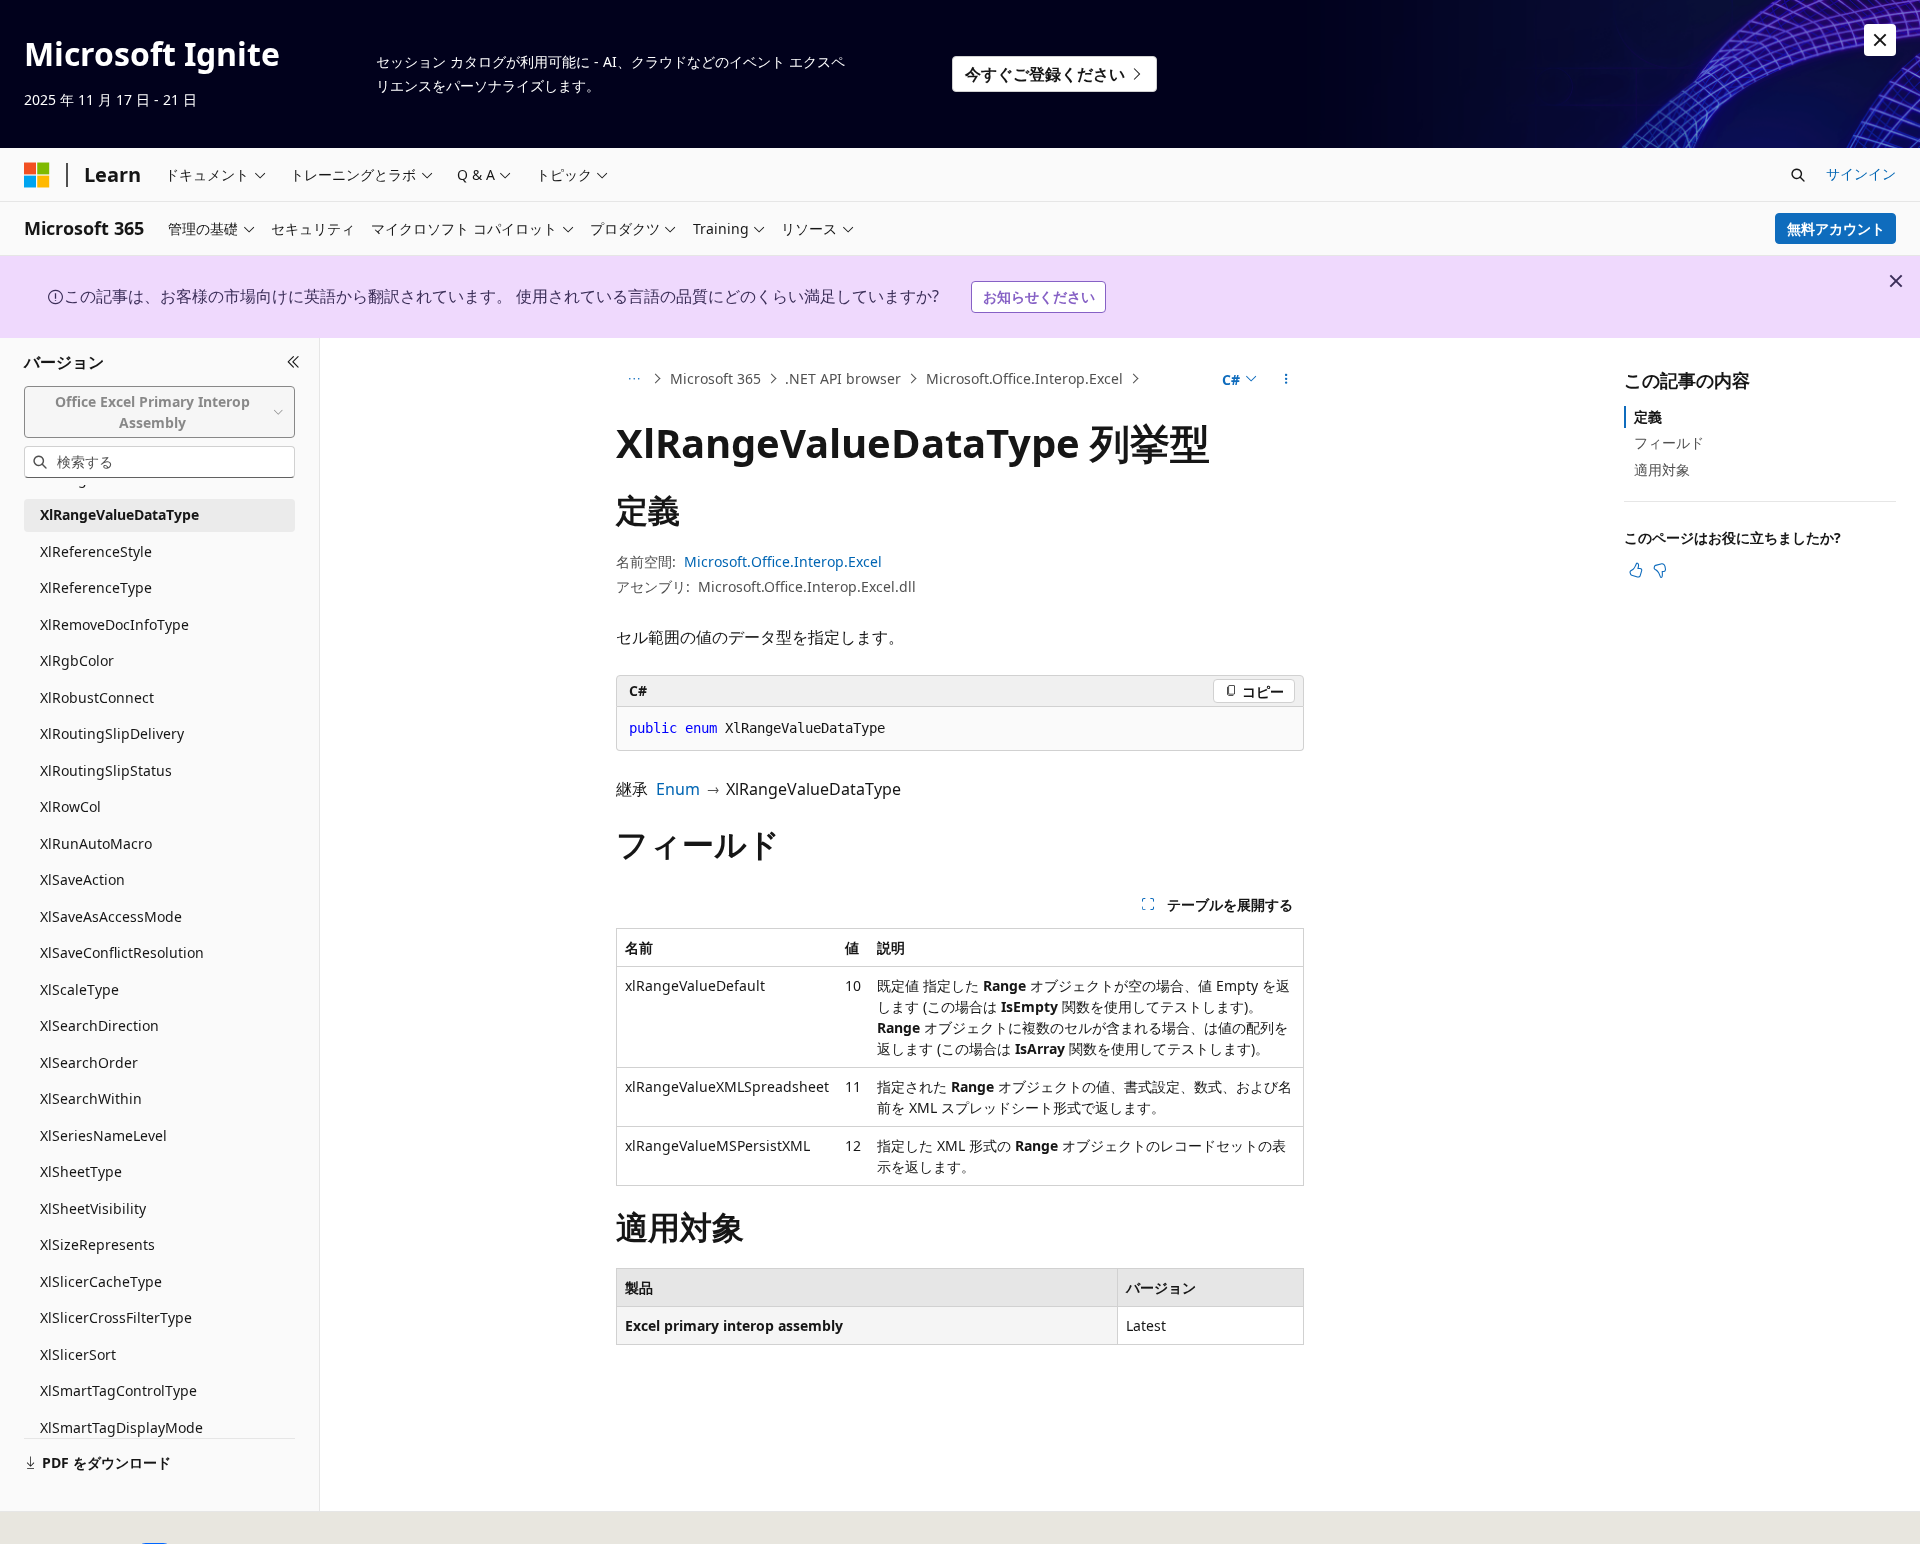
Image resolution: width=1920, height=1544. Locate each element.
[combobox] (159, 411)
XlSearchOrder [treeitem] (89, 1062)
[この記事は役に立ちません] (1660, 570)
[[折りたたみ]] (293, 362)
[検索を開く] (1798, 175)
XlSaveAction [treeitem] (82, 879)
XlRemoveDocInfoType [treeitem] (114, 624)
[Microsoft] (37, 175)
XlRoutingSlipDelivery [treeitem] (112, 733)
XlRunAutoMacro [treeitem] (96, 843)
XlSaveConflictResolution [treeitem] (122, 952)
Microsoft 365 (715, 378)
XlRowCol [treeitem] (70, 806)
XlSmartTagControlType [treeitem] (118, 1390)
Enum (678, 789)
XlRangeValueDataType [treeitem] (119, 514)
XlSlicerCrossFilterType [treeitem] (116, 1317)
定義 (1648, 416)
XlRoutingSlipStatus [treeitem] (106, 770)
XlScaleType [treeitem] (79, 989)
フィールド (1669, 442)
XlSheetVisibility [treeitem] (93, 1208)
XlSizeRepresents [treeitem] (97, 1244)
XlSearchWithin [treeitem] (91, 1098)
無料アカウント (1836, 228)
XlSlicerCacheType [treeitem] (101, 1281)
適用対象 (1662, 468)
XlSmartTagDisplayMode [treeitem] (121, 1427)
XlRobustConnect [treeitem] (97, 697)
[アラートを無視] (1880, 40)
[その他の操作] (1286, 379)
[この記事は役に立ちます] (1636, 570)
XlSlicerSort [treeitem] (78, 1354)
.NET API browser (843, 378)
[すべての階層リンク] (633, 379)
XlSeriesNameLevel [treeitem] (103, 1135)
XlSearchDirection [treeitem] (99, 1025)
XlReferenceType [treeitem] (96, 587)
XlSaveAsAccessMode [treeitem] (111, 916)
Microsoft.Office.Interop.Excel (1024, 378)
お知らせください (1039, 296)
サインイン (1861, 173)
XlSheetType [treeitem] (81, 1171)
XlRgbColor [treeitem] (77, 660)
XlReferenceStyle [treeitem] (96, 551)
